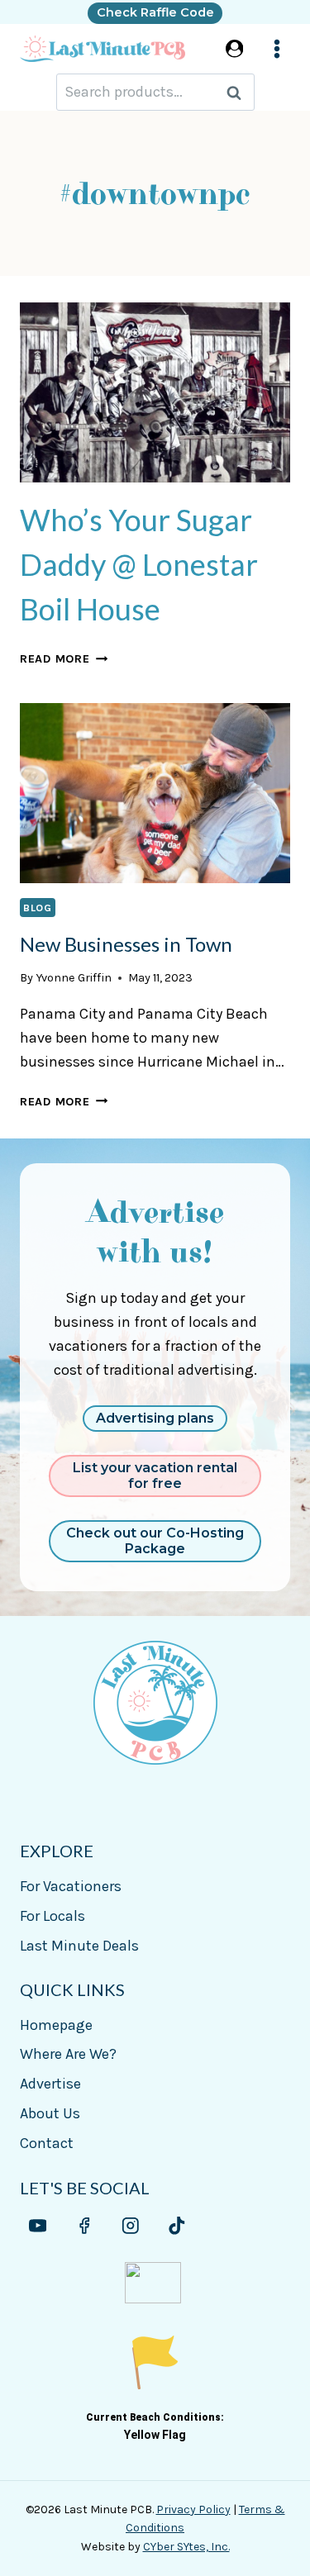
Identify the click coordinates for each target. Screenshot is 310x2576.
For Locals (52, 1916)
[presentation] (155, 392)
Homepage (56, 2025)
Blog (38, 908)
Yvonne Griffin (74, 978)
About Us (50, 2113)
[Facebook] (84, 2226)
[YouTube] (38, 2226)
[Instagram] (130, 2226)
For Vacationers (71, 1886)
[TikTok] (176, 2226)
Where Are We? (68, 2054)
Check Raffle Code (155, 12)
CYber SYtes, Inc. (186, 2547)
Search (239, 92)
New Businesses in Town (126, 944)
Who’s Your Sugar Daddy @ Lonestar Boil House (139, 564)
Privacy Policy (193, 2509)
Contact (47, 2143)
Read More (64, 659)
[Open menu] (277, 49)
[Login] (235, 48)
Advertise (50, 2084)
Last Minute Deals (79, 1946)
